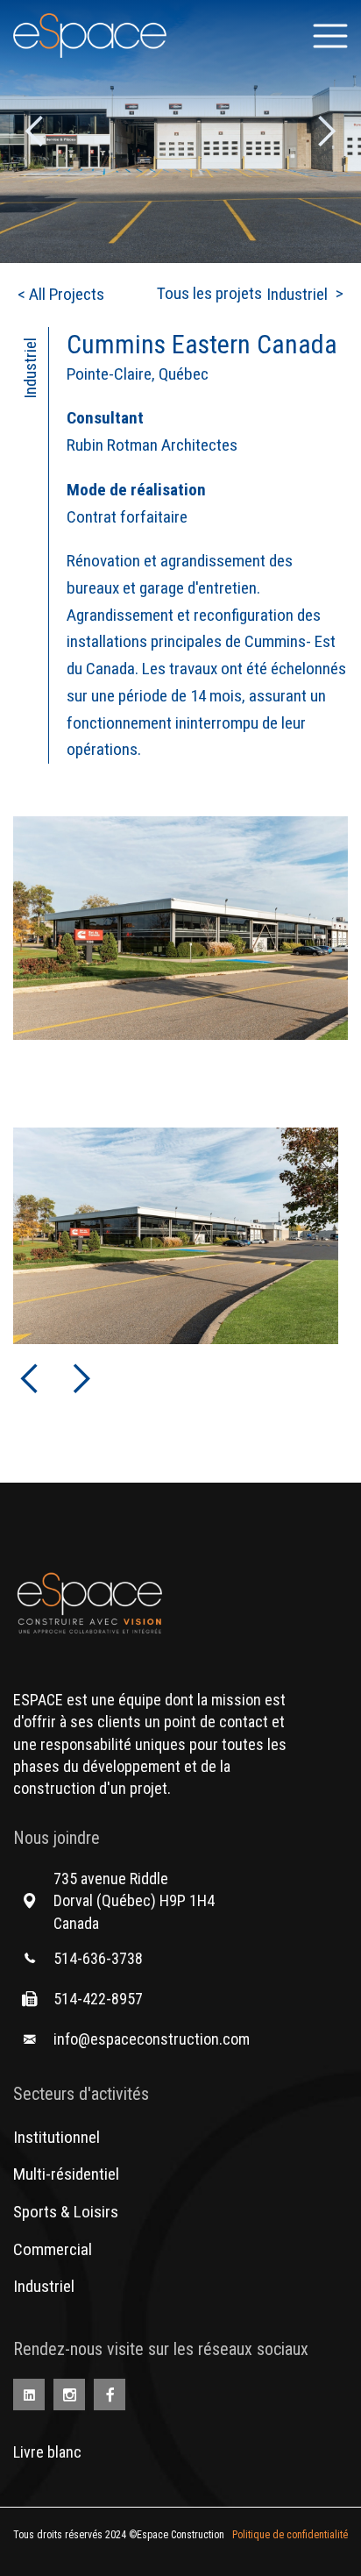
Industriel (44, 2286)
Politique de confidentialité (290, 2535)
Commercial (53, 2249)
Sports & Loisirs (66, 2212)
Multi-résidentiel (66, 2174)
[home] (90, 36)
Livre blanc (47, 2452)
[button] (330, 36)
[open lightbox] (180, 928)
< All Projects (61, 294)
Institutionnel (57, 2137)
